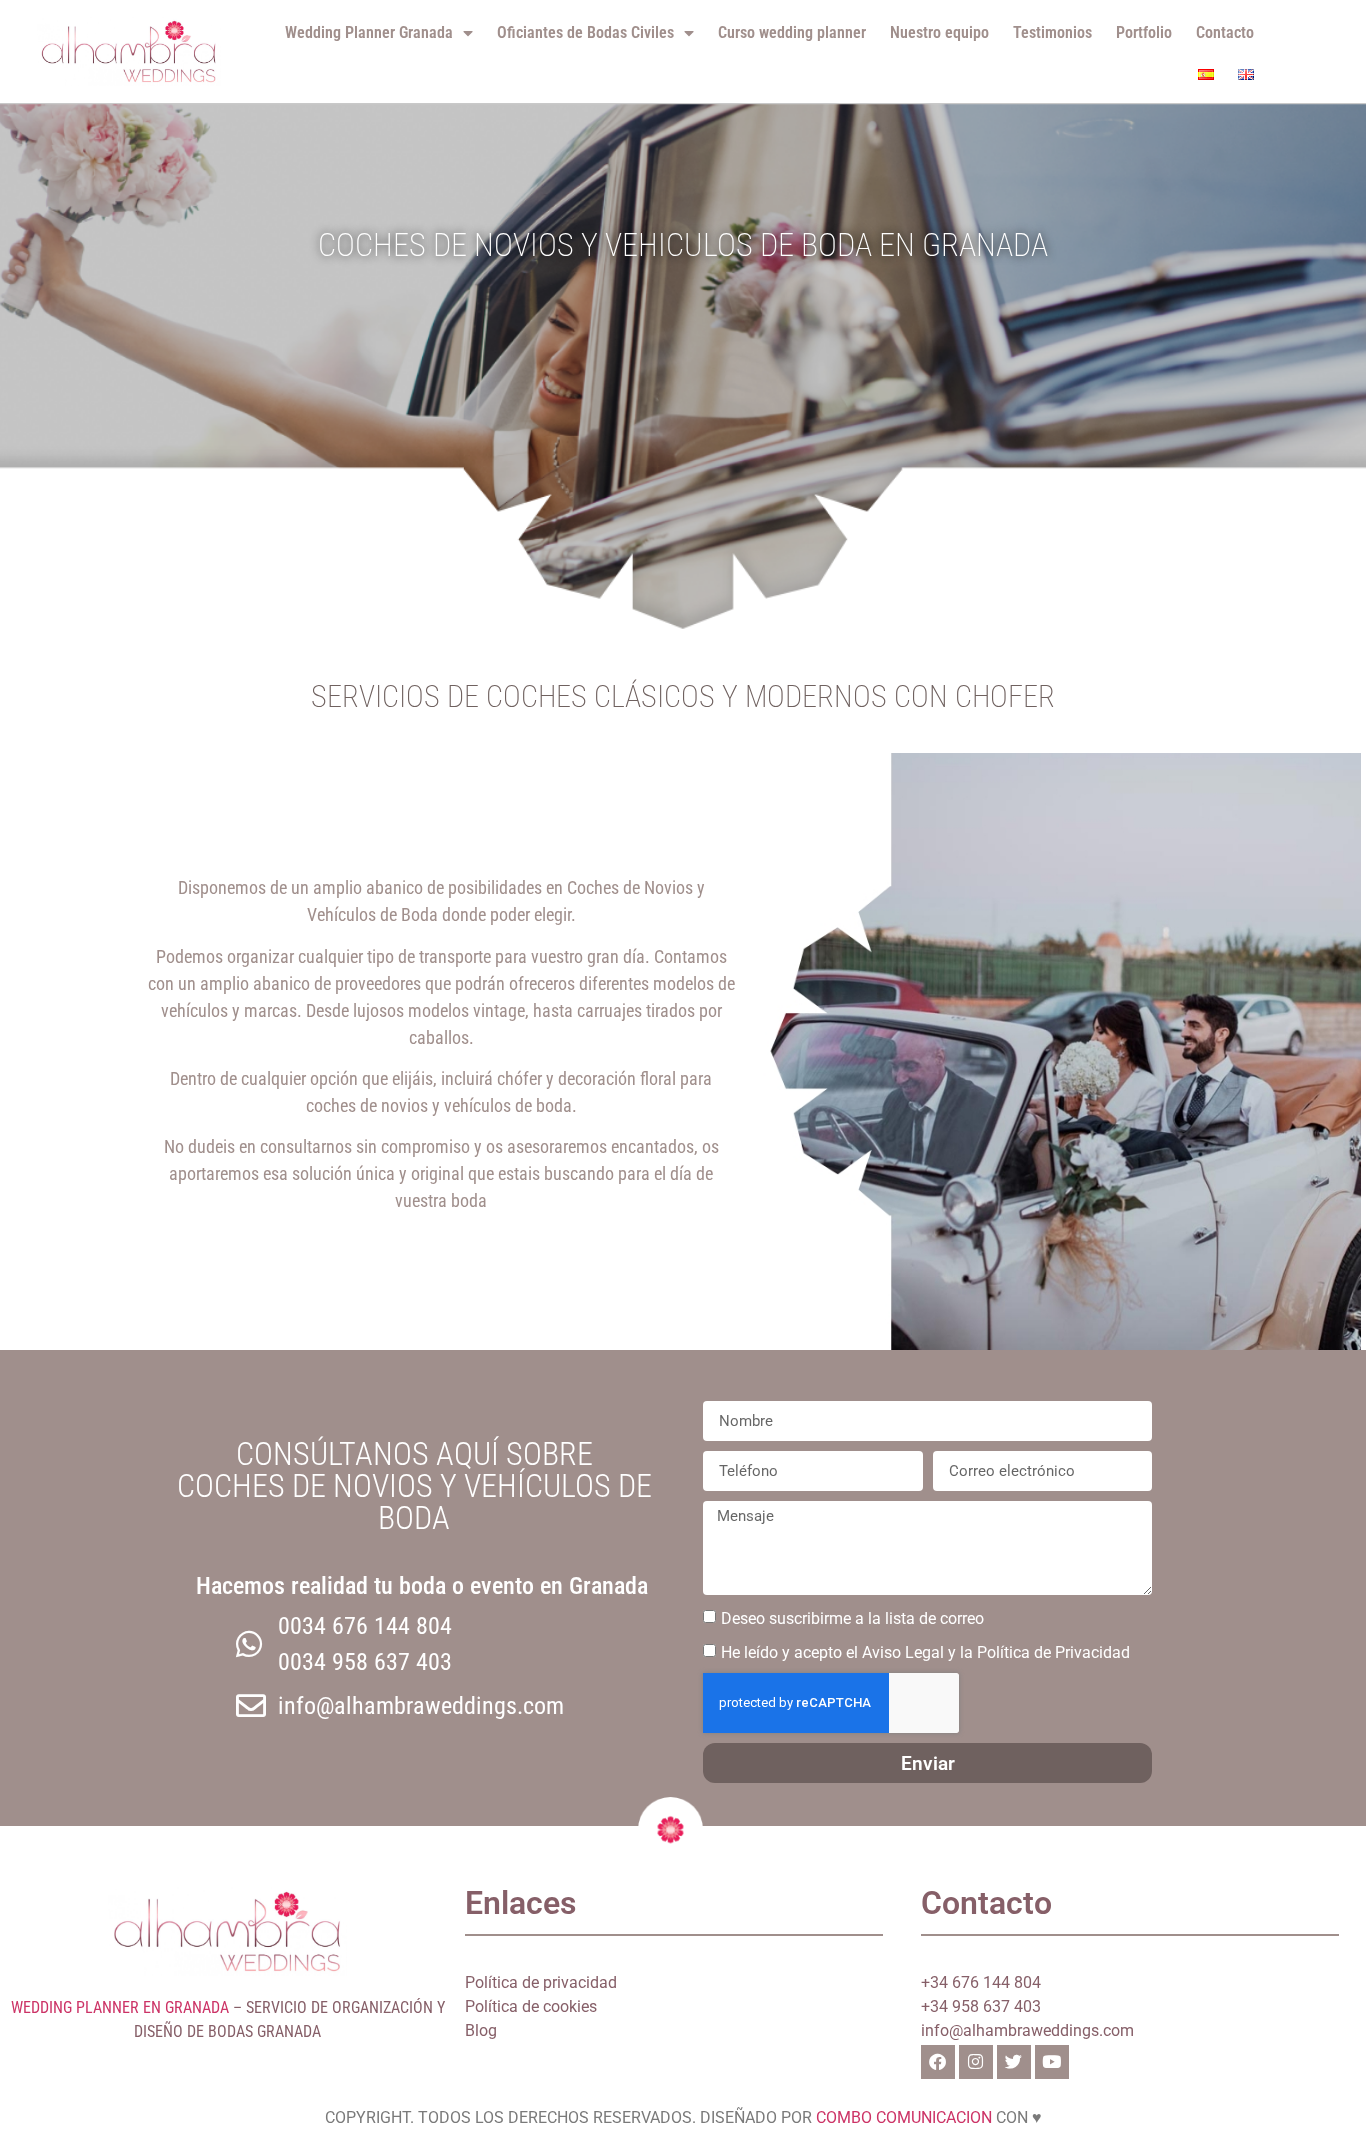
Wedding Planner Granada (369, 32)
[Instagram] (976, 2062)
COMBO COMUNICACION (904, 2117)
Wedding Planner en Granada (120, 2007)
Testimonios (1052, 32)
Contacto (1225, 32)
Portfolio (1144, 32)
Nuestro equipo (939, 32)
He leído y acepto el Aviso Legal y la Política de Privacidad (925, 1652)
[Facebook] (938, 2062)
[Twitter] (1014, 2062)
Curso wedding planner (792, 32)
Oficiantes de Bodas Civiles (585, 32)
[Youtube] (1052, 2062)
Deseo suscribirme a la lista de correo (852, 1618)
